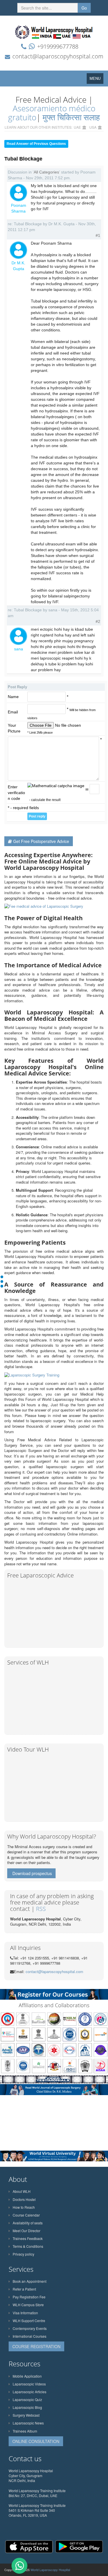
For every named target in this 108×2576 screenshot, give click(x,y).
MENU (96, 80)
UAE (77, 127)
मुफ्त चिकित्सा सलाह (71, 117)
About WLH (22, 2191)
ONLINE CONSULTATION (36, 2441)
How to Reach (24, 2207)
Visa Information (25, 2313)
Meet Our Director (26, 2231)
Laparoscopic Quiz (27, 2399)
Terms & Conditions (28, 2246)
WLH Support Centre (29, 2321)
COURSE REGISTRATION (36, 2346)
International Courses (30, 2336)
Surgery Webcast (26, 2415)
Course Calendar (26, 2215)
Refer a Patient (24, 2289)
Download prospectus (32, 1873)
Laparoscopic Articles (30, 2392)
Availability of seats (28, 2223)
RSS (41, 1909)
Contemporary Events (30, 2328)
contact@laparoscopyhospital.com (58, 56)
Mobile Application (27, 2376)
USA (93, 127)
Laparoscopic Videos (29, 2384)
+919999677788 (58, 46)
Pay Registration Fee (29, 2297)
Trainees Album (25, 2431)
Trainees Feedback (28, 2238)
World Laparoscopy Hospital (50, 2570)
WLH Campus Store (28, 2305)
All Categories (46, 172)
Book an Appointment (30, 2281)
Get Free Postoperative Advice (41, 841)
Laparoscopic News (28, 2423)
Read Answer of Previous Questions (36, 144)
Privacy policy (23, 2254)
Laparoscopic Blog (27, 2407)
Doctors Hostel (24, 2199)
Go (84, 8)
